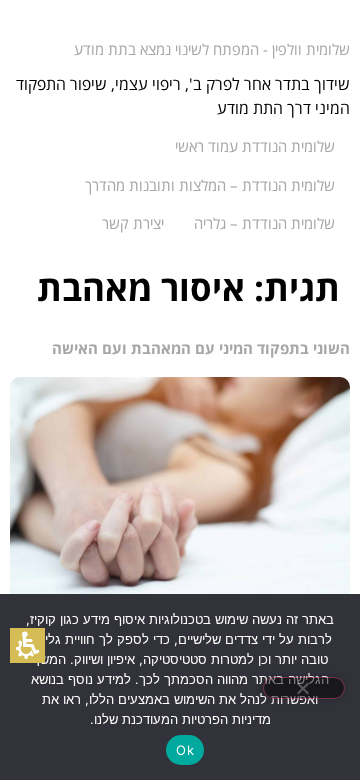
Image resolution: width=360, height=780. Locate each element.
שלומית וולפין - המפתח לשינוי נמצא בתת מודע (212, 49)
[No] (304, 688)
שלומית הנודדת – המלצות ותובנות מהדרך (210, 185)
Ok (185, 750)
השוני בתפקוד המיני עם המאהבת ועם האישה (201, 348)
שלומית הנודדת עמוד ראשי (255, 146)
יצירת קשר (133, 223)
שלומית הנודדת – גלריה (264, 223)
